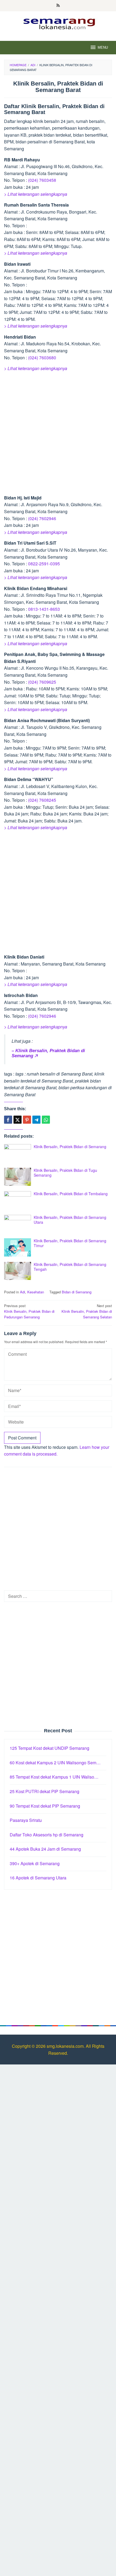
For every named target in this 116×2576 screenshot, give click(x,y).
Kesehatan (36, 1292)
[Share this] (8, 1120)
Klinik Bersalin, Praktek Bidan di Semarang (70, 1147)
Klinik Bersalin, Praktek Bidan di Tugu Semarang (65, 1173)
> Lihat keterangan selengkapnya (36, 194)
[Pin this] (27, 1120)
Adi (23, 1292)
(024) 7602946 (42, 518)
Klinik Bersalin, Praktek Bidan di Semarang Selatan (87, 1311)
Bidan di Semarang (77, 1292)
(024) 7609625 (42, 682)
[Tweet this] (18, 1120)
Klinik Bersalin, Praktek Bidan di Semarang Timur (70, 1243)
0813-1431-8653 (44, 609)
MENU (103, 47)
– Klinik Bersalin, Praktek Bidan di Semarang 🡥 (48, 1053)
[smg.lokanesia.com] (58, 23)
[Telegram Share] (36, 1120)
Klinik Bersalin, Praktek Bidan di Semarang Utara (70, 1220)
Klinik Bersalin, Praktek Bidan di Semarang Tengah (70, 1267)
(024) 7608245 (42, 800)
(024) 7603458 (42, 180)
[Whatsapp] (46, 1120)
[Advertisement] (58, 434)
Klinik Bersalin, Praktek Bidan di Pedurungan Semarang (29, 1311)
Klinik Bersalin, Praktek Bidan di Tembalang (71, 1194)
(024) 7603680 (42, 358)
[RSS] (58, 6)
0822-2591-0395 (44, 564)
